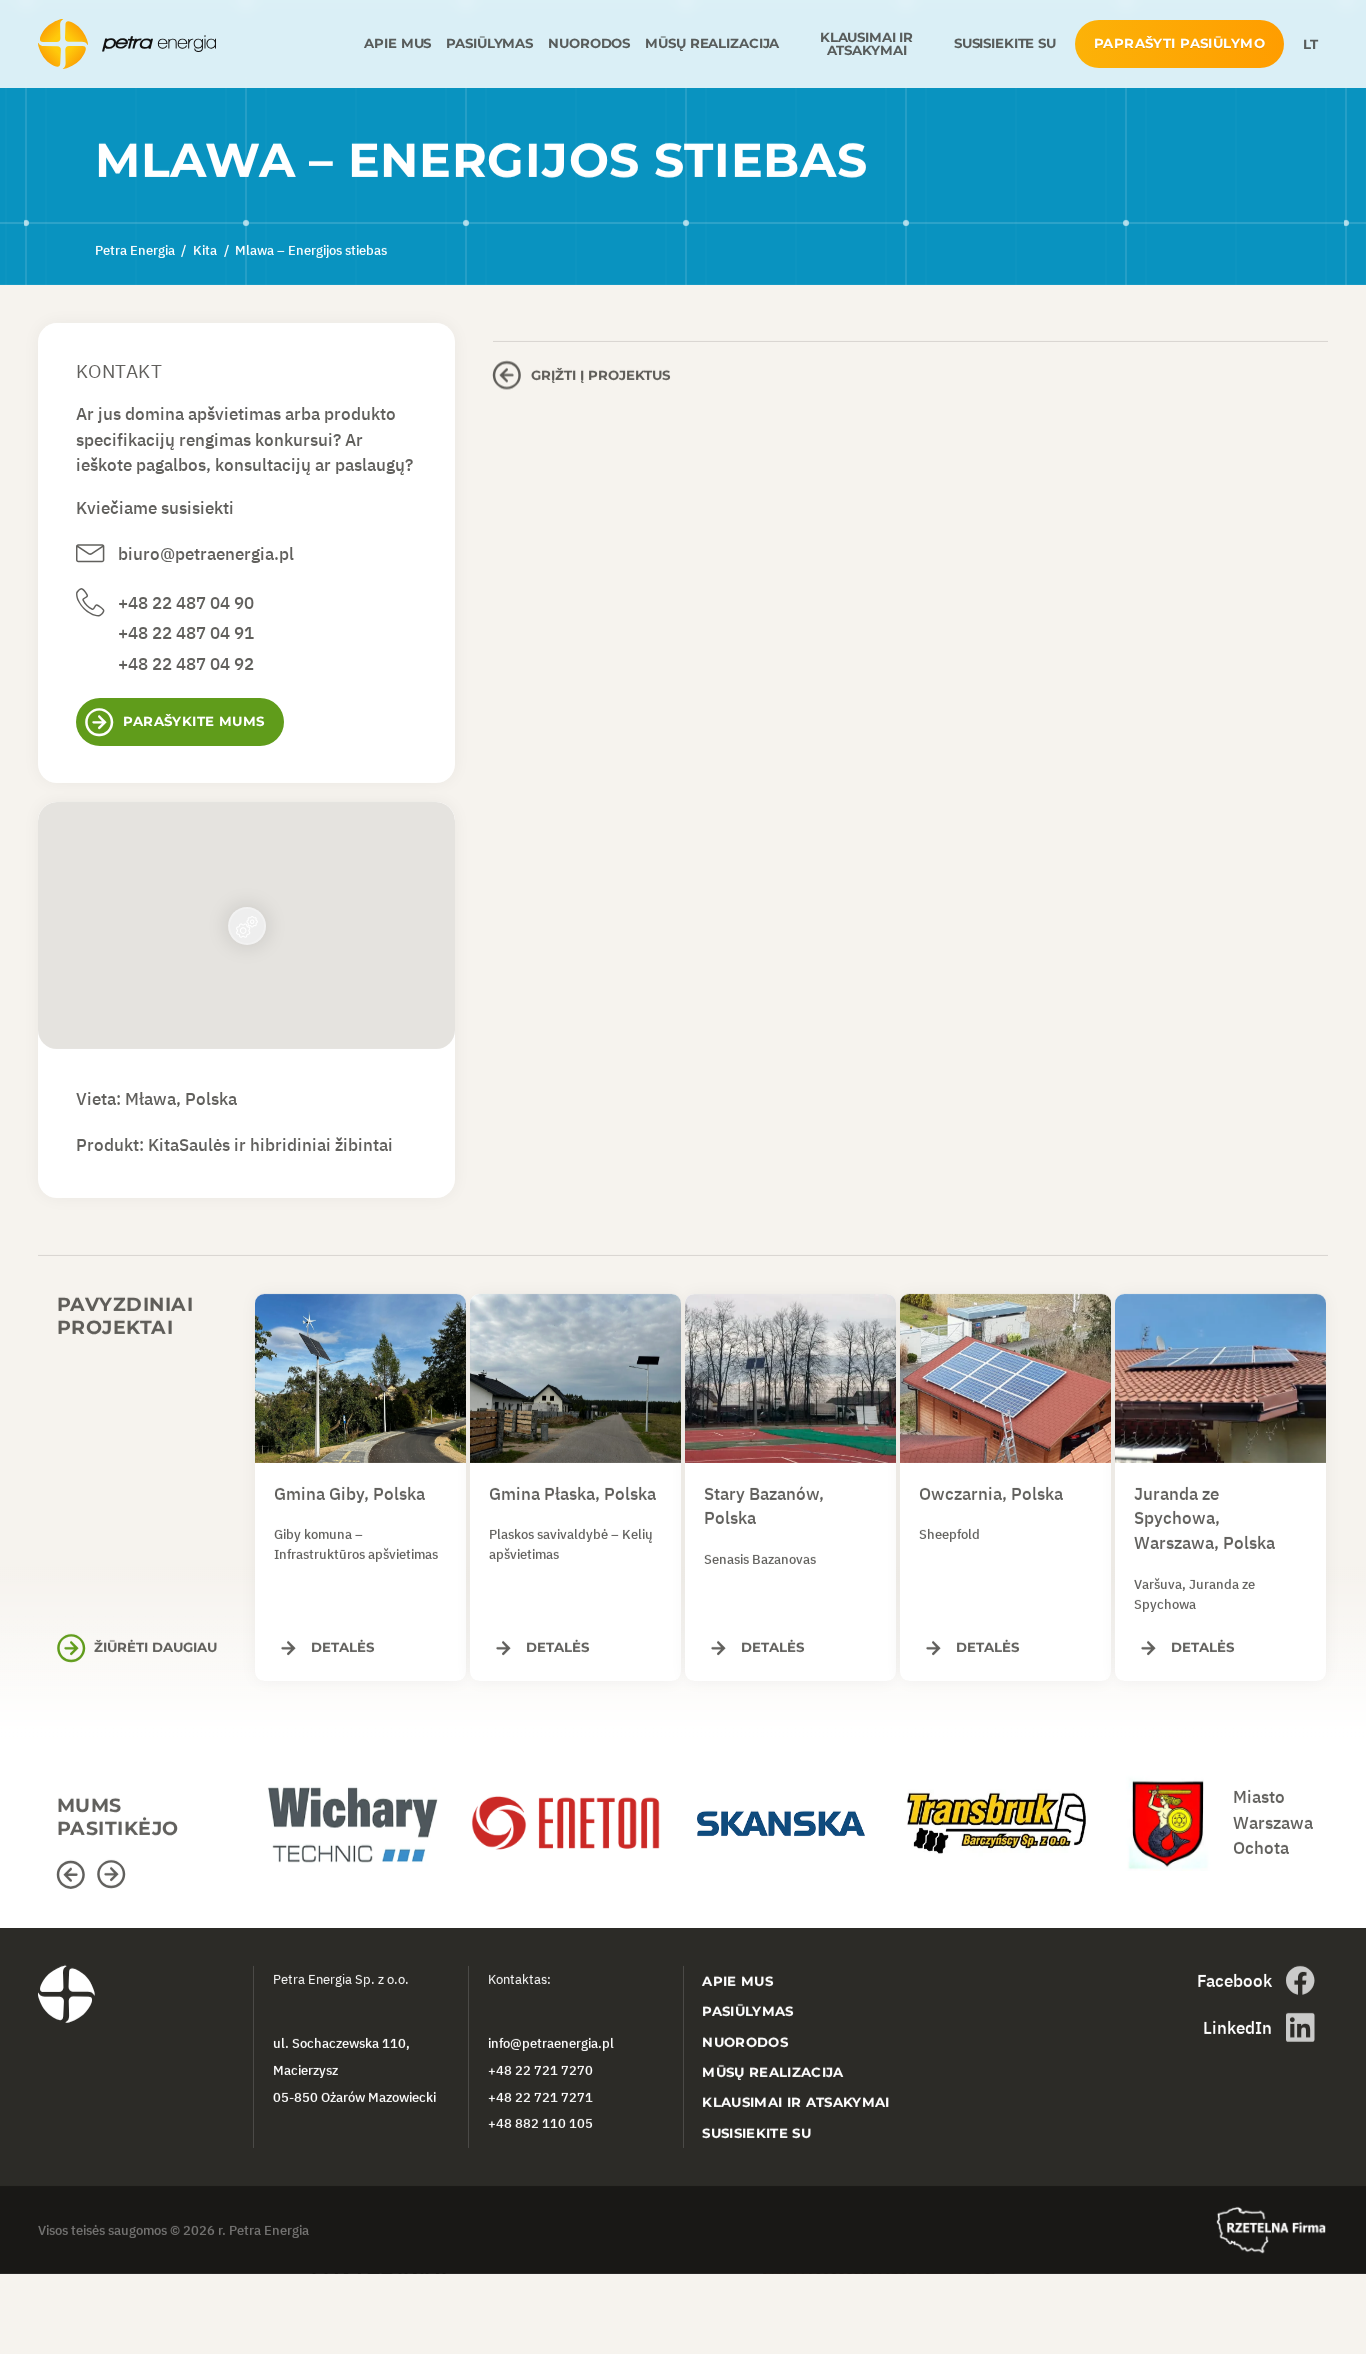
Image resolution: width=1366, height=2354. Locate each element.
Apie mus (397, 43)
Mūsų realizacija (712, 43)
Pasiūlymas (489, 43)
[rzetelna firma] (1271, 2230)
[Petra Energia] (197, 44)
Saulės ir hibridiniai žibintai (286, 1145)
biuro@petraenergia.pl (206, 554)
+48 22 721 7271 (540, 2096)
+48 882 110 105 (540, 2123)
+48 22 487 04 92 (186, 664)
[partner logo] (360, 1814)
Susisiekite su (1005, 43)
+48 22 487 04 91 (186, 633)
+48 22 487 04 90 (186, 603)
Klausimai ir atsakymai (866, 44)
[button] (74, 1874)
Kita (163, 1145)
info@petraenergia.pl (551, 2043)
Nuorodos (589, 43)
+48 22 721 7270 (540, 2070)
